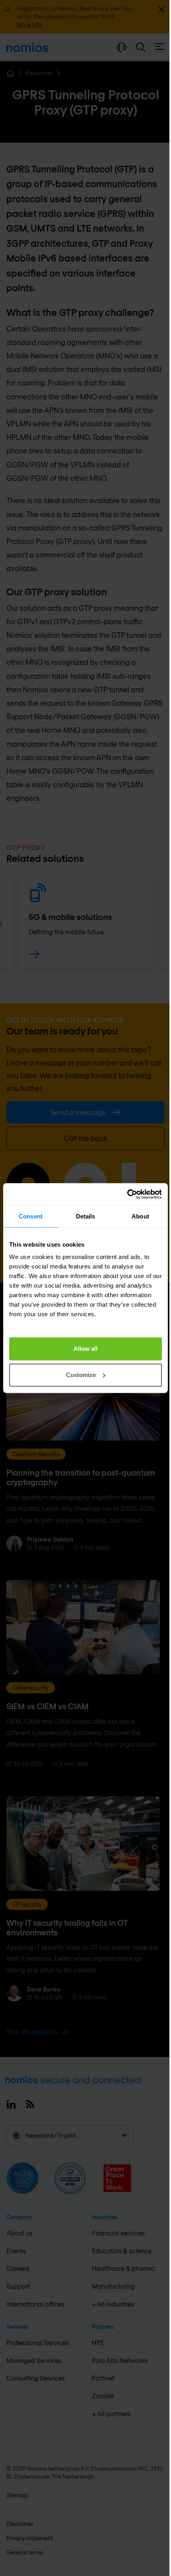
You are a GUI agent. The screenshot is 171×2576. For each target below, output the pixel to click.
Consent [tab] (31, 1216)
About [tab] (140, 1216)
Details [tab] (86, 1216)
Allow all (85, 1349)
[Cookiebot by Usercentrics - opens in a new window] (127, 1194)
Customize (81, 1375)
